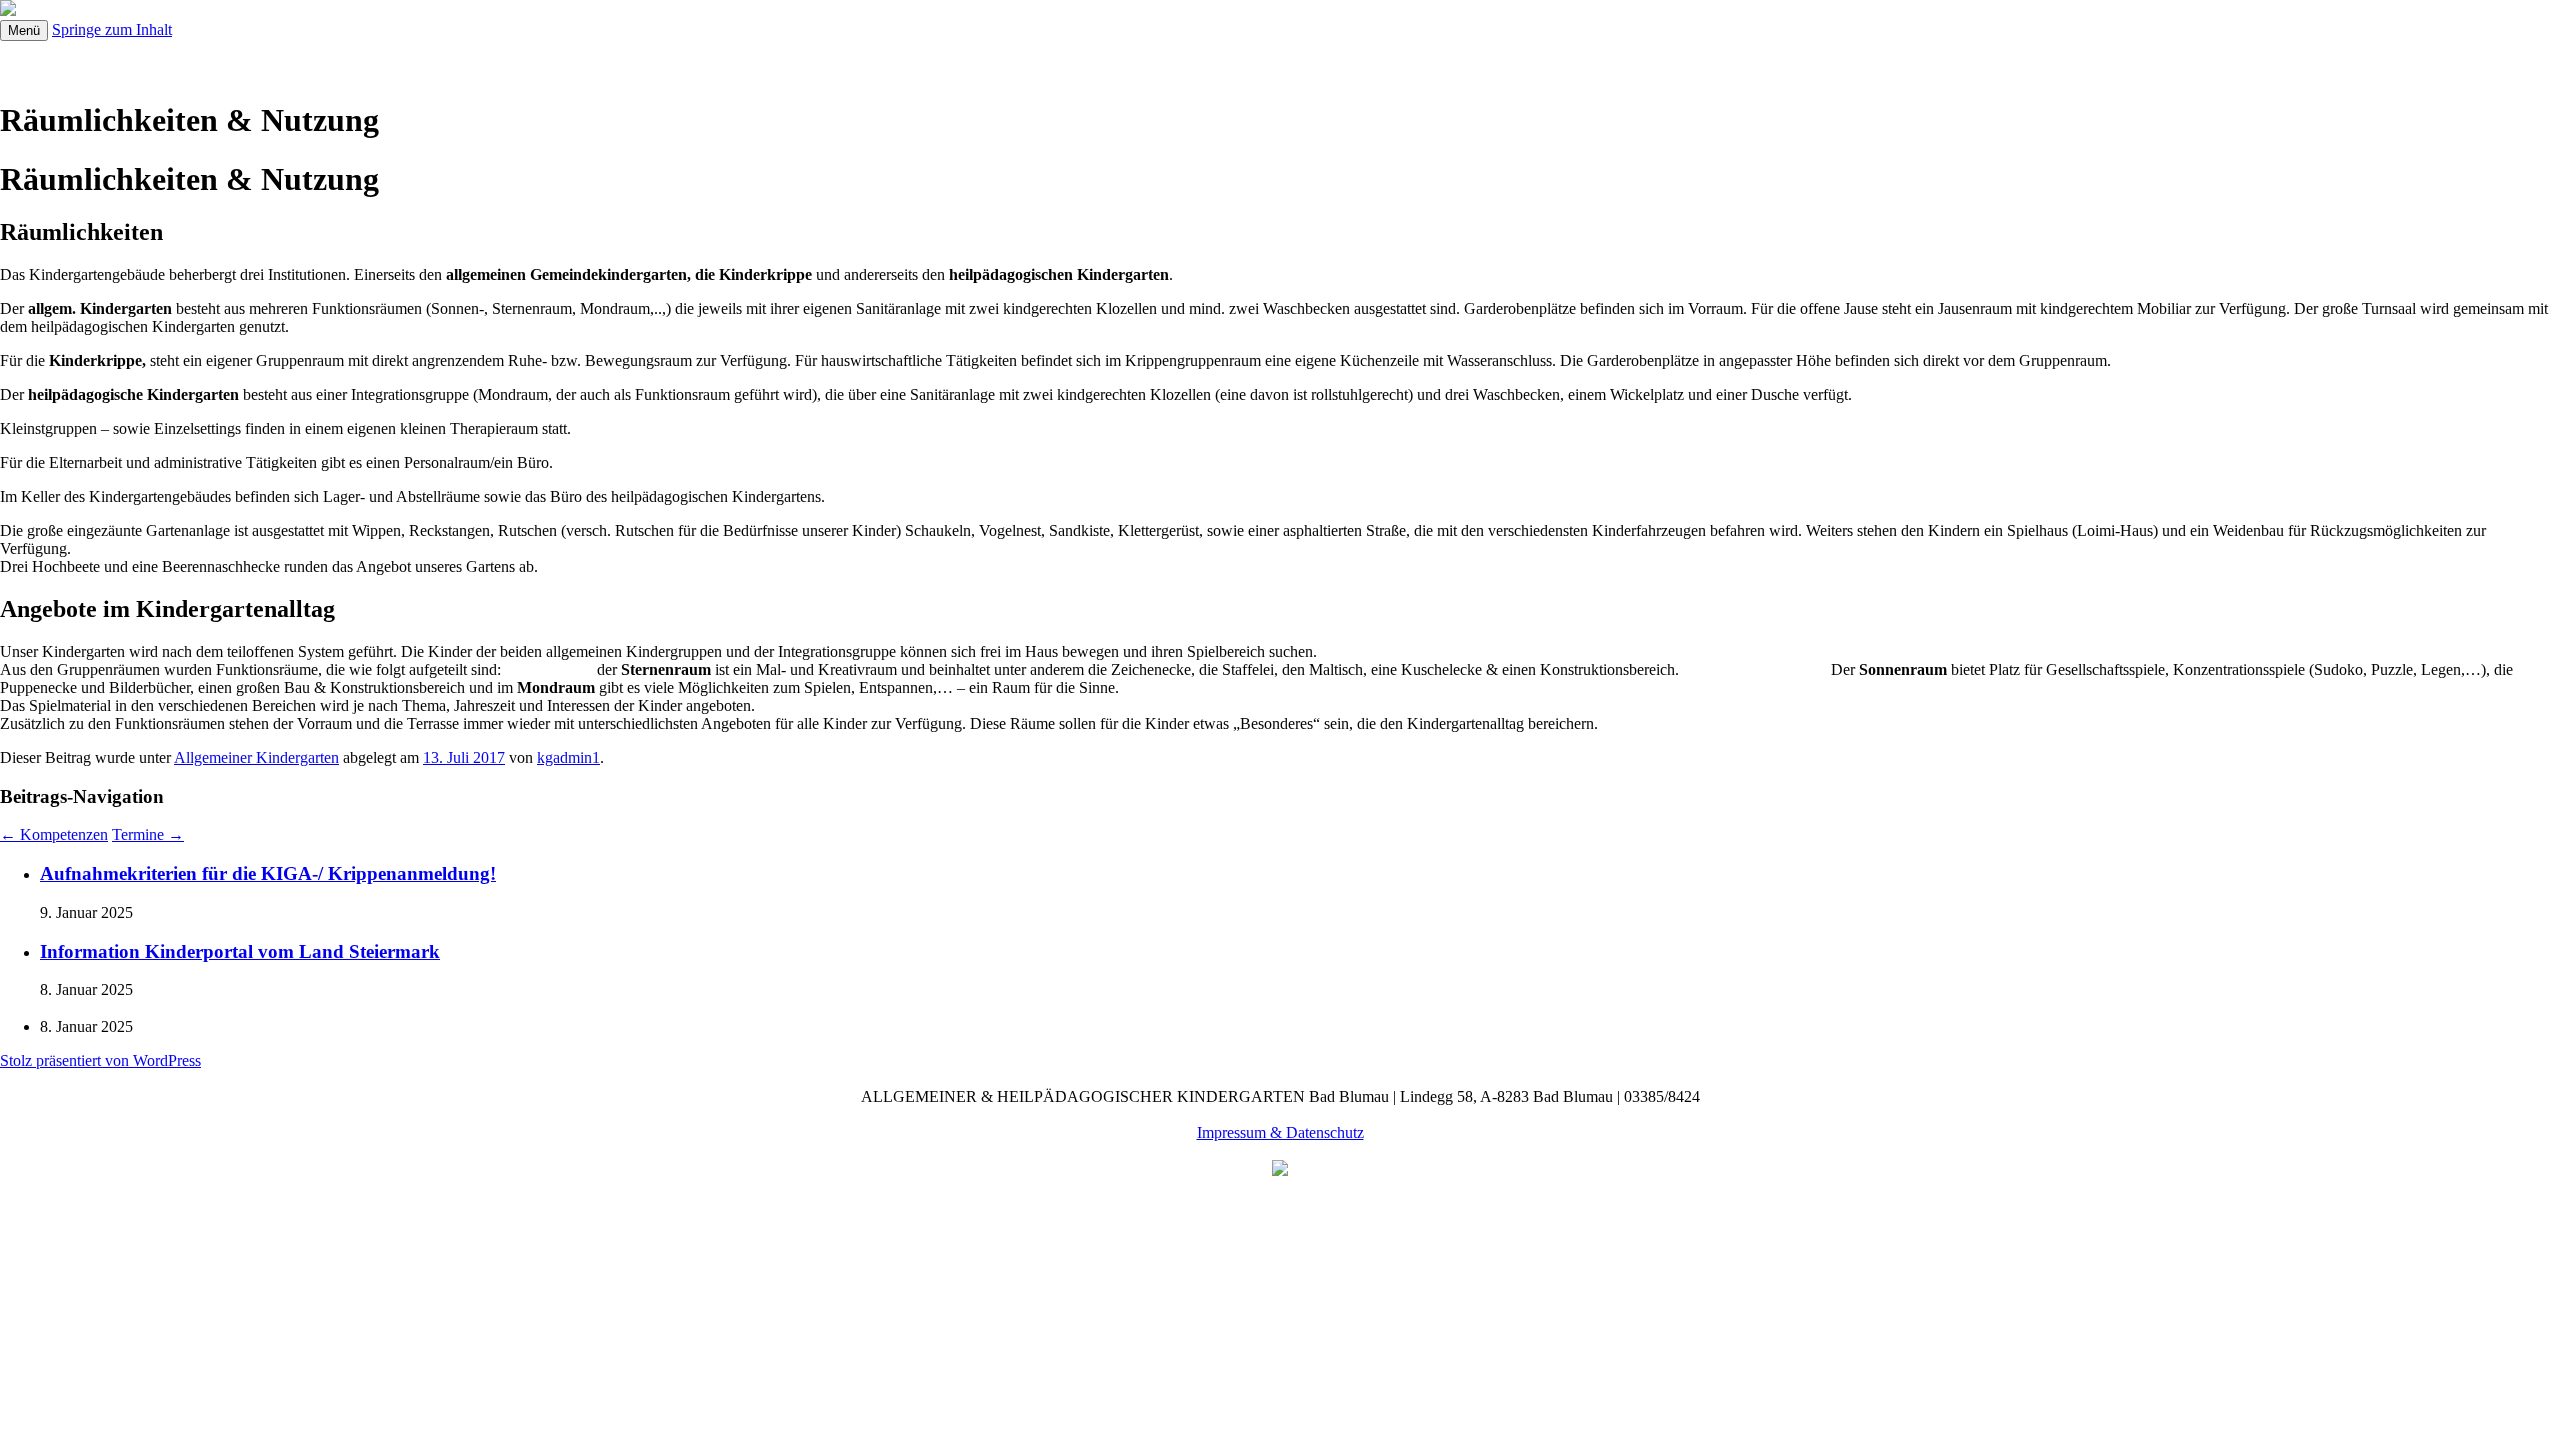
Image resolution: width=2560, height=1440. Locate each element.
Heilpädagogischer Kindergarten (1239, 60)
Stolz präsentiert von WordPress (100, 1060)
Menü (24, 30)
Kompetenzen (54, 834)
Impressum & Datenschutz (1280, 1132)
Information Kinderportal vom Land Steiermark (240, 951)
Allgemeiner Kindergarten (661, 60)
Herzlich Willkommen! (173, 60)
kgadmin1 (568, 757)
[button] (746, 61)
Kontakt (1469, 60)
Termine (368, 60)
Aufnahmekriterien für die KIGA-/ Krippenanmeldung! (268, 873)
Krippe (865, 60)
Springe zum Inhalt (112, 29)
